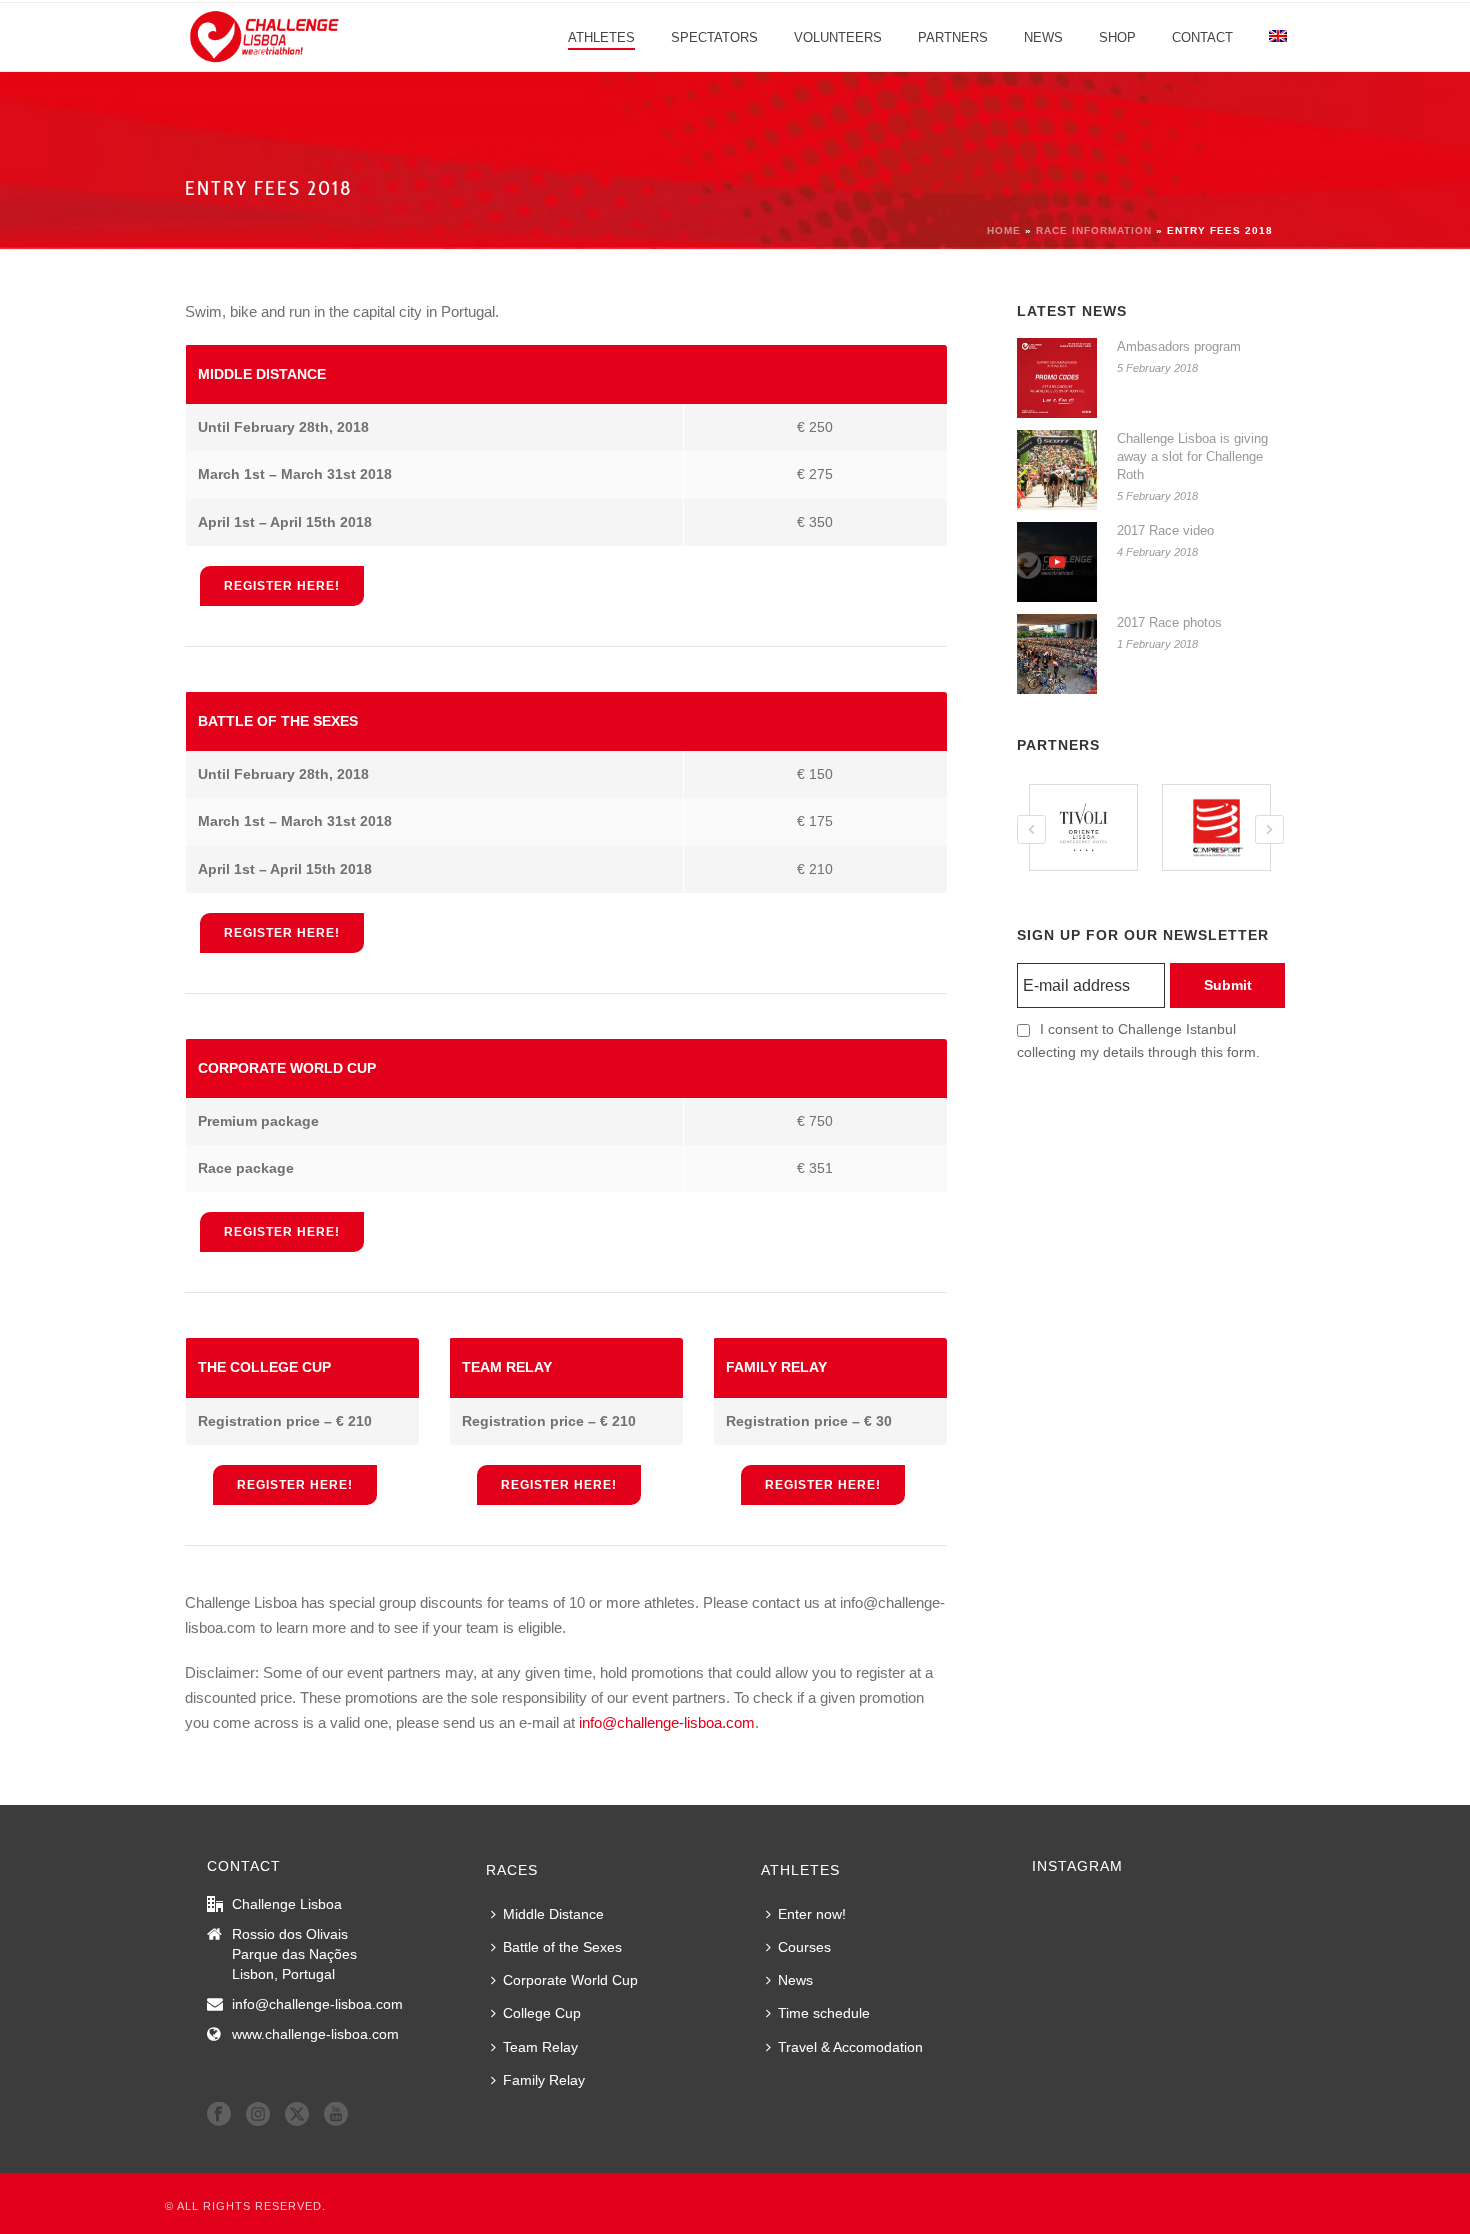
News (1043, 37)
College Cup (542, 2013)
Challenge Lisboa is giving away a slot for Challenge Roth (1192, 456)
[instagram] (258, 2115)
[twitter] (297, 2115)
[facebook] (219, 2115)
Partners (953, 37)
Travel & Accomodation (850, 2047)
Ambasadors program (1179, 346)
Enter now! (812, 1914)
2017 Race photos (1169, 622)
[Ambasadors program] (1057, 378)
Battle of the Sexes (562, 1947)
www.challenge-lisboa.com (315, 2034)
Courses (804, 1947)
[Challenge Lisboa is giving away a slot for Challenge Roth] (1057, 470)
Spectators (714, 37)
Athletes (601, 37)
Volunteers (838, 37)
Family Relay (544, 2080)
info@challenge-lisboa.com (667, 1722)
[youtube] (336, 2115)
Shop (1117, 37)
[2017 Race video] (1057, 562)
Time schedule (824, 2013)
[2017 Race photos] (1057, 654)
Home (1004, 230)
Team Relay (540, 2047)
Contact (1202, 37)
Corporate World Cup (570, 1980)
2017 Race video (1165, 530)
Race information (1094, 230)
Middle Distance (553, 1914)
